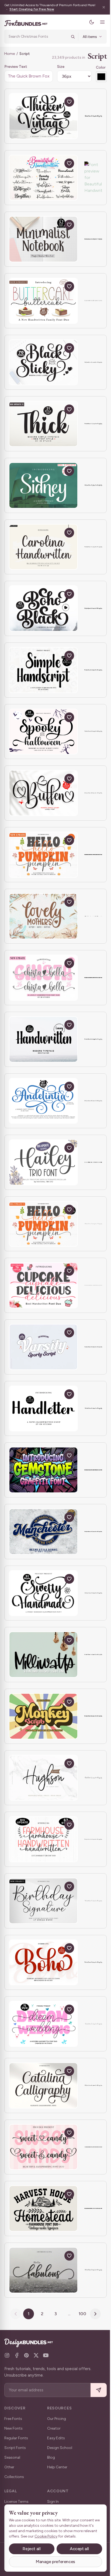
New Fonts (13, 2428)
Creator (54, 2428)
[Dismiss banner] (100, 7)
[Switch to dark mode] (88, 22)
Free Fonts (13, 2419)
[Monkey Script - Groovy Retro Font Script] (43, 1716)
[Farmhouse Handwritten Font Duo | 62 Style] (43, 1839)
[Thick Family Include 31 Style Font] (43, 424)
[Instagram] (7, 2355)
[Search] (69, 37)
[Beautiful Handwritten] (43, 178)
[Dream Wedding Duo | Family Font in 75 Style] (43, 2024)
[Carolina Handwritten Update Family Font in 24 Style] (43, 547)
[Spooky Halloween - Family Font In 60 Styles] (43, 732)
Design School (60, 2448)
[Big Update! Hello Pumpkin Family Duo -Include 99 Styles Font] (43, 1224)
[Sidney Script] (43, 485)
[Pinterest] (26, 2355)
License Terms (16, 2502)
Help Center (57, 2467)
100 (81, 2314)
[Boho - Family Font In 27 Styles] (43, 1962)
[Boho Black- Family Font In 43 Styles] (43, 608)
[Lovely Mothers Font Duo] (43, 916)
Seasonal (12, 2457)
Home (10, 54)
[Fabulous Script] (43, 2270)
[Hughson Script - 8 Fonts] (43, 1778)
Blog (51, 2457)
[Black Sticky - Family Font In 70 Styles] (43, 362)
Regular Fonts (16, 2438)
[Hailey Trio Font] (43, 1162)
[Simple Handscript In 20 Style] (43, 670)
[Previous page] (14, 2314)
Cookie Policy (60, 2536)
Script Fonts (15, 2448)
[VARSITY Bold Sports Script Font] (43, 1347)
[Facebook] (17, 2355)
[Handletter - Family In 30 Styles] (43, 1409)
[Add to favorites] (69, 102)
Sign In (53, 2502)
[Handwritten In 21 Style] (43, 1039)
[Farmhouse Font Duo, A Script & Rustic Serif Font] (43, 2208)
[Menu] (98, 22)
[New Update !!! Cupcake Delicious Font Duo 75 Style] (43, 1285)
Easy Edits (56, 2438)
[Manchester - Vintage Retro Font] (43, 1532)
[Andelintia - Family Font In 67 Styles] (43, 1101)
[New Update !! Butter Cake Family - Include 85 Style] (43, 301)
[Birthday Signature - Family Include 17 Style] (43, 1901)
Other (9, 2467)
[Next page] (93, 2314)
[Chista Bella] (43, 978)
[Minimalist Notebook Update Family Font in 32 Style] (43, 239)
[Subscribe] (95, 2390)
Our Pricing (57, 2419)
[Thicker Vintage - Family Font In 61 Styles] (43, 116)
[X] (36, 2355)
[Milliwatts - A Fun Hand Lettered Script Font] (43, 1655)
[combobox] (36, 37)
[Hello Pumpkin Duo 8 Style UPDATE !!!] (43, 855)
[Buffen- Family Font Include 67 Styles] (43, 793)
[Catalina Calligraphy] (43, 2085)
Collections (14, 2477)
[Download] (57, 102)
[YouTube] (46, 2355)
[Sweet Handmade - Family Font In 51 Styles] (43, 1593)
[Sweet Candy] (43, 2147)
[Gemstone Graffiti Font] (43, 1470)
